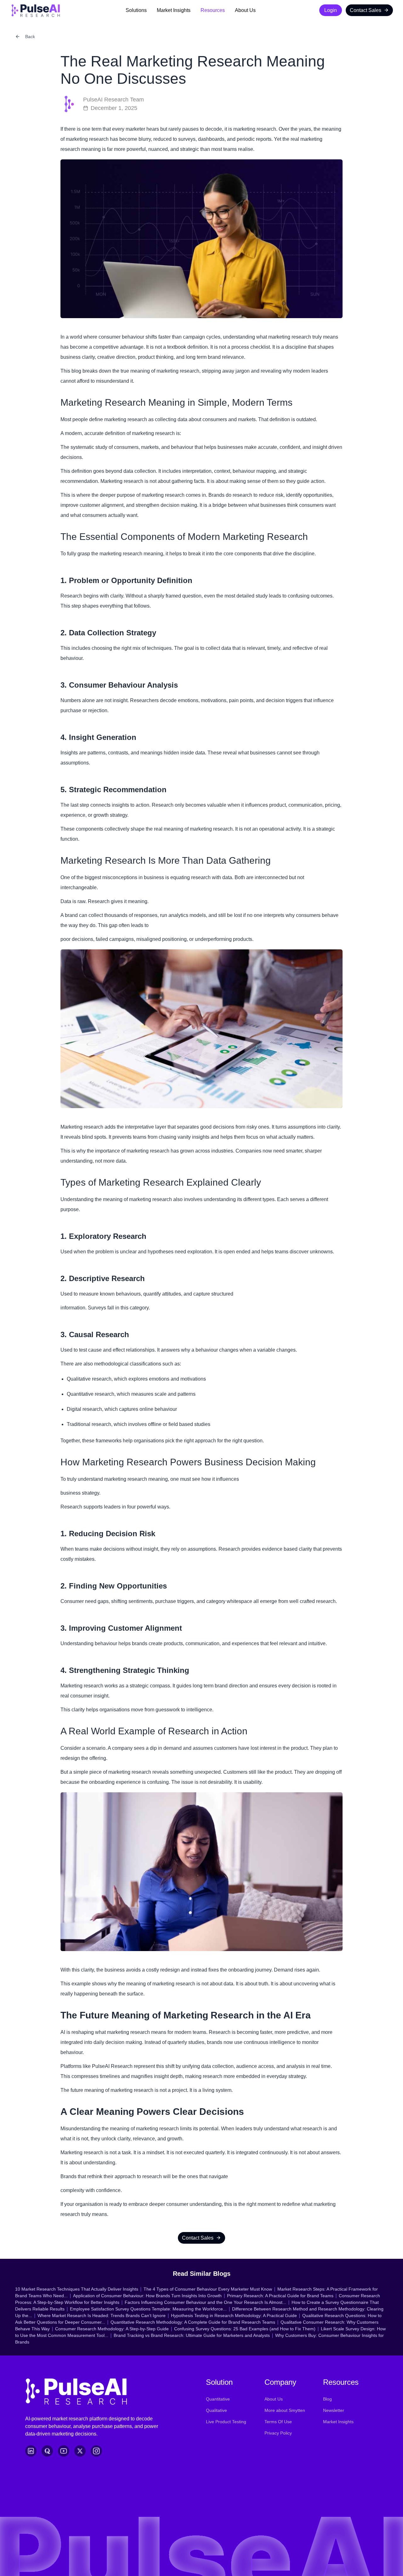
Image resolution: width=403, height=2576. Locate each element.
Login (331, 10)
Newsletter (334, 2410)
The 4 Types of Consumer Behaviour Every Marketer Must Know (208, 2289)
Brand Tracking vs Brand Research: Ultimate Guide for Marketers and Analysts (192, 2335)
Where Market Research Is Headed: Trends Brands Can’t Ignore (102, 2316)
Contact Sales (366, 10)
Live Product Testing (226, 2422)
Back (30, 37)
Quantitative (218, 2399)
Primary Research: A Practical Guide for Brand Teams (280, 2296)
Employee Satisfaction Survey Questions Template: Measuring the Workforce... (148, 2309)
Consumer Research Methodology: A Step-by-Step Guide (112, 2329)
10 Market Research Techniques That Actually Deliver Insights (77, 2289)
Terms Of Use (278, 2422)
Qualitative (216, 2410)
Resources (213, 10)
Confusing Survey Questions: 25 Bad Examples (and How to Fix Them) (245, 2329)
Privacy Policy (278, 2433)
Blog (327, 2399)
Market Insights (174, 10)
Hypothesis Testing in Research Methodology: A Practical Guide (234, 2316)
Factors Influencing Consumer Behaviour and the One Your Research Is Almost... (205, 2302)
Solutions (136, 10)
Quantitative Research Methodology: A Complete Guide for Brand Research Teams (193, 2322)
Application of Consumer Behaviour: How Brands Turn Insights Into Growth (147, 2296)
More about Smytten (285, 2410)
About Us (245, 10)
